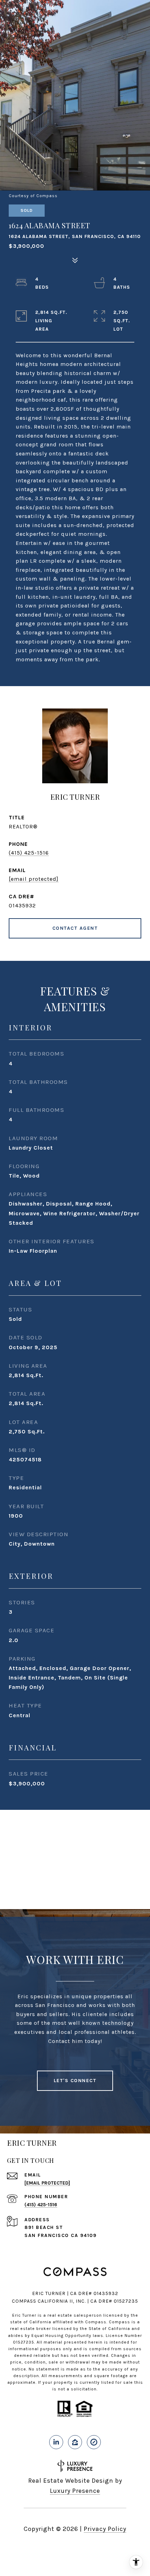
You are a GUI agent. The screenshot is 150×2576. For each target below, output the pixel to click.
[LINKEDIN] (56, 2442)
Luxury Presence (75, 2491)
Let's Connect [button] (75, 2081)
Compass (119, 2322)
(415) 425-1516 (29, 853)
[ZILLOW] (75, 2442)
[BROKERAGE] (94, 2442)
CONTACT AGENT (75, 928)
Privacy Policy (105, 2529)
